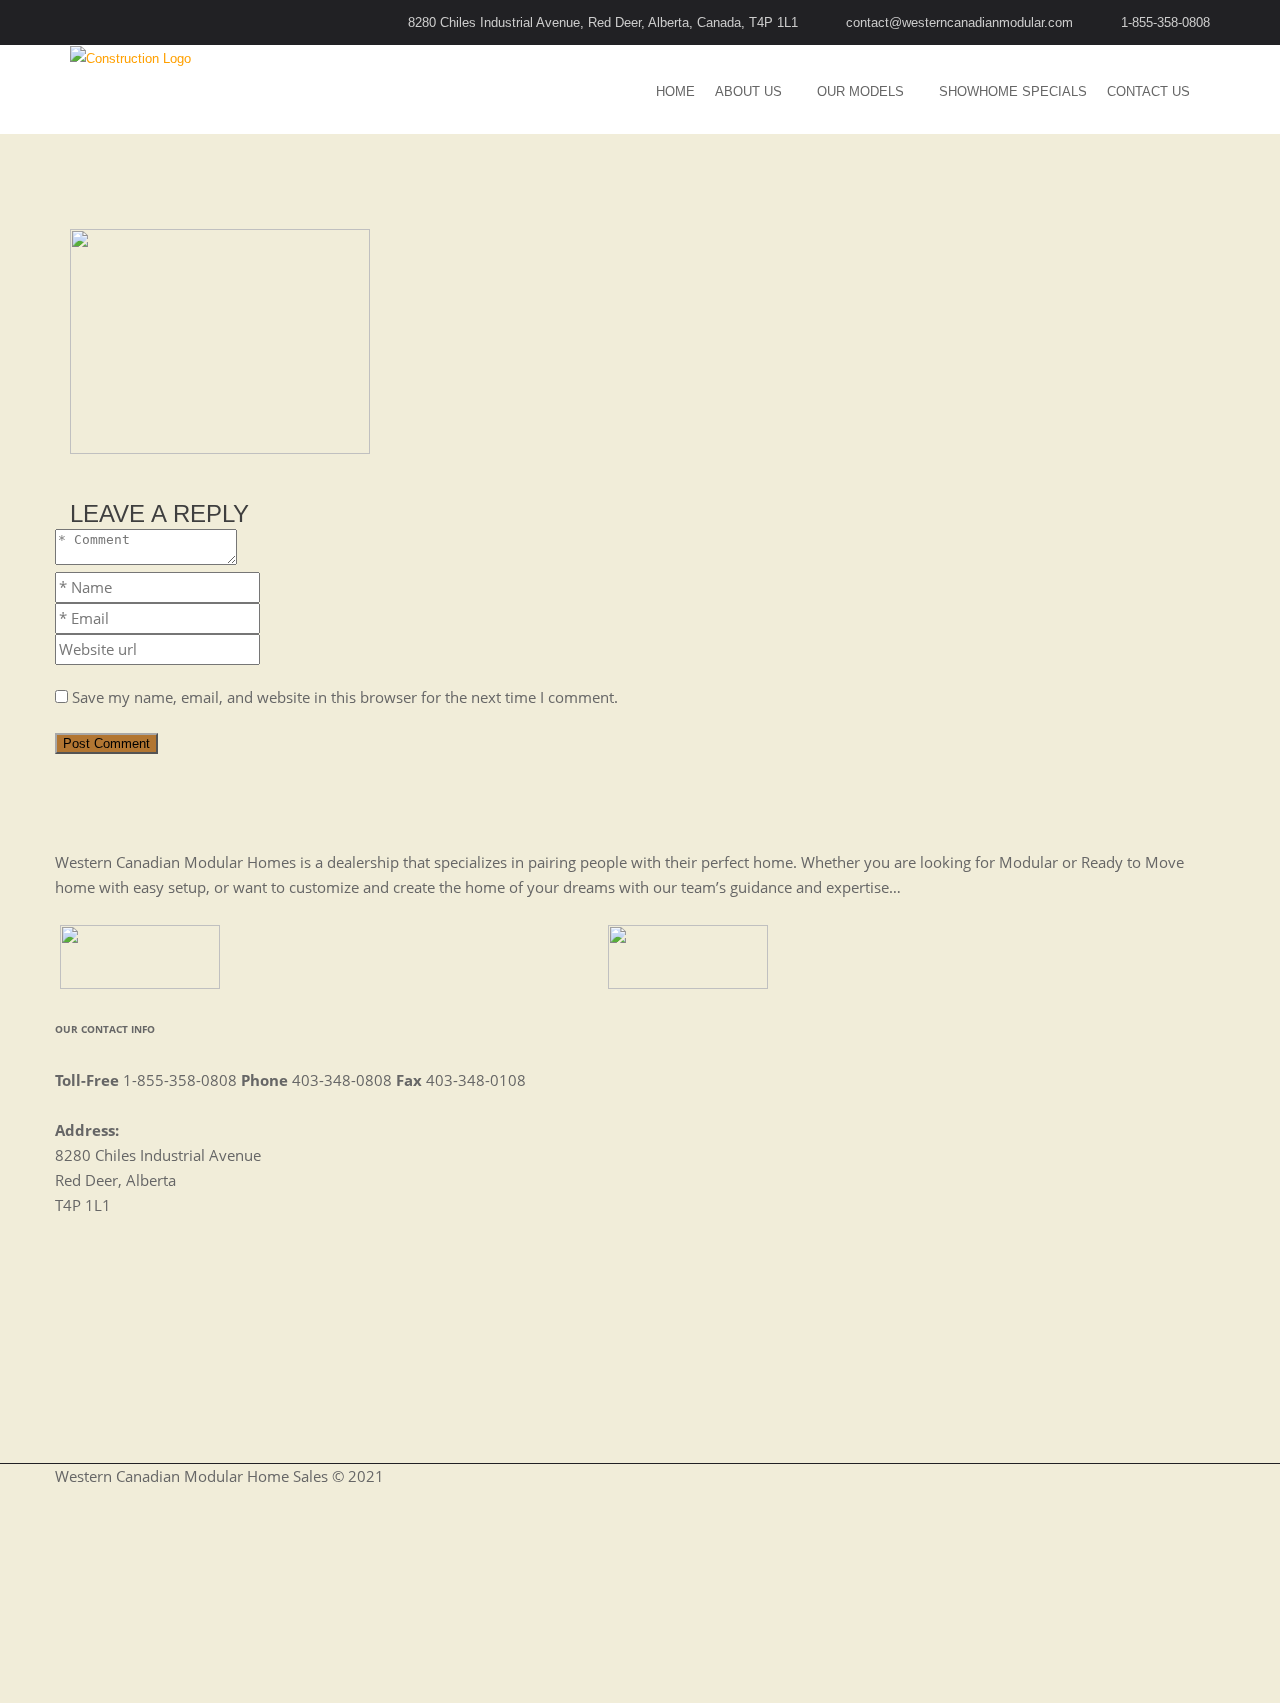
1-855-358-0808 (1165, 22)
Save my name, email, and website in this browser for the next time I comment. (345, 697)
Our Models (860, 91)
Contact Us (1148, 91)
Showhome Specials (1013, 91)
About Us (748, 91)
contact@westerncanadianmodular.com (959, 22)
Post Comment (106, 743)
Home (675, 91)
